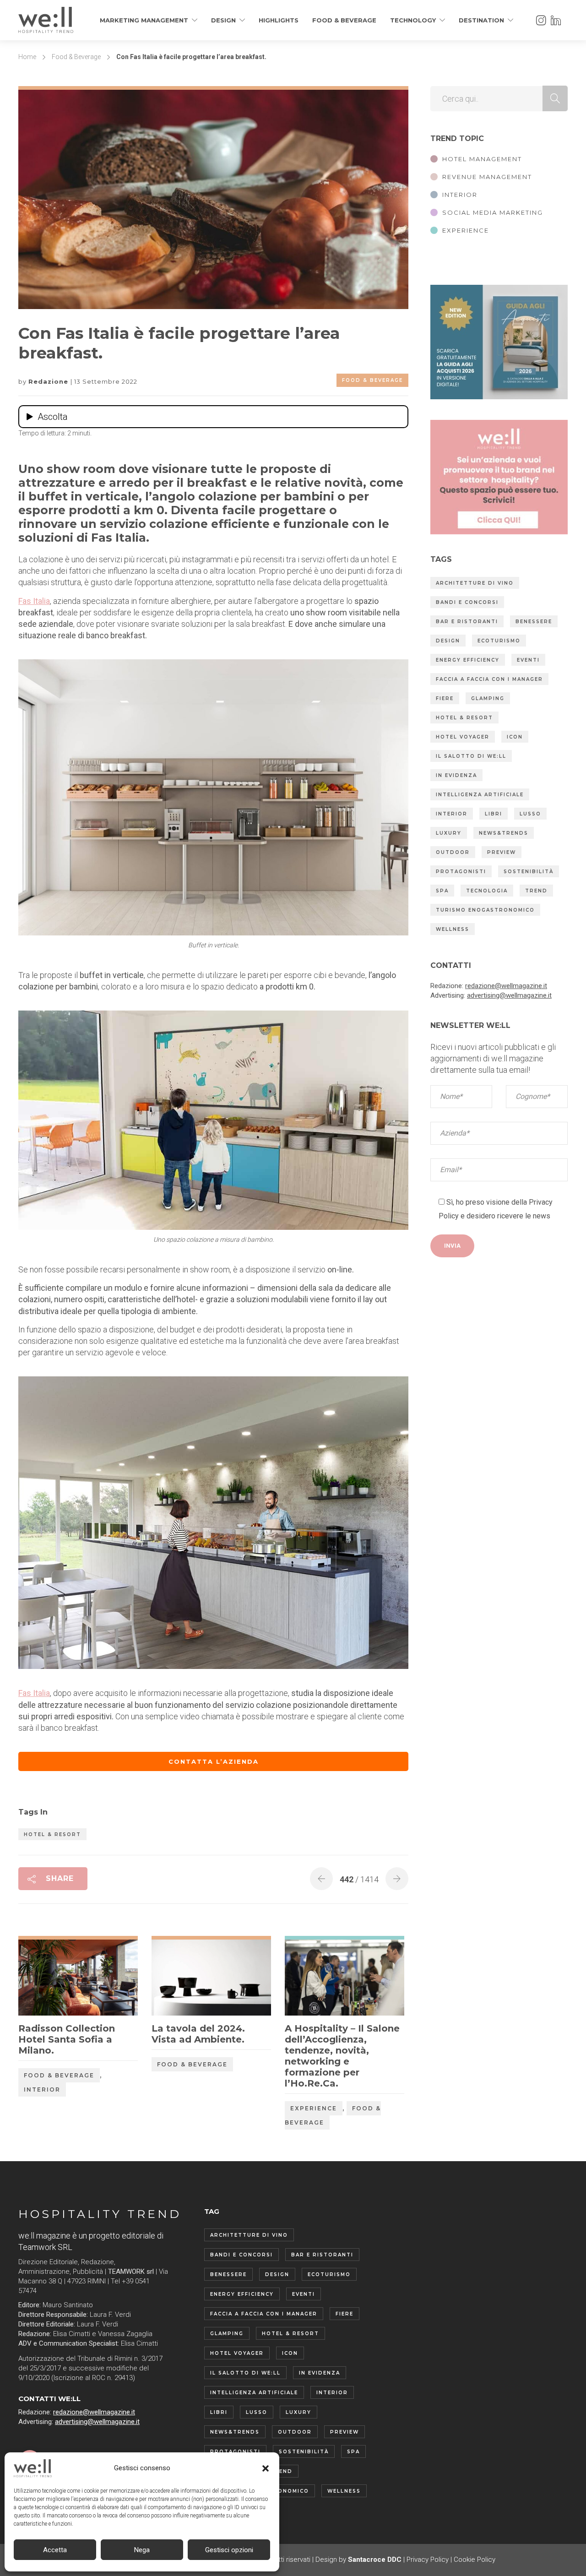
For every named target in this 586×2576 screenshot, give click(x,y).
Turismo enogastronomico (485, 910)
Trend (536, 891)
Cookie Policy (475, 2560)
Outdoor (453, 852)
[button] (266, 2468)
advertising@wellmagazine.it (509, 995)
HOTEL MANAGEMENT (482, 159)
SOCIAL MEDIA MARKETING (493, 212)
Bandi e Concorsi (467, 602)
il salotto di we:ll (471, 756)
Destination (481, 20)
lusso (530, 814)
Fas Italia (34, 601)
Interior (42, 2090)
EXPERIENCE (466, 230)
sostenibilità (529, 872)
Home (27, 57)
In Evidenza (456, 775)
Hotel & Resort (52, 1834)
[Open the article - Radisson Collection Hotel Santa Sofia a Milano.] (48, 1978)
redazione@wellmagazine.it (506, 986)
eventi (528, 660)
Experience (314, 2108)
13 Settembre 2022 (106, 381)
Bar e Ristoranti (467, 622)
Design (223, 20)
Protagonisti (461, 872)
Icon (515, 737)
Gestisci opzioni (229, 2550)
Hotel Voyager (463, 737)
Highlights (279, 20)
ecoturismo (499, 641)
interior (452, 814)
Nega (142, 2550)
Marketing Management (144, 20)
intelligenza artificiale (480, 795)
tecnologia (487, 891)
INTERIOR (460, 195)
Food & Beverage (344, 20)
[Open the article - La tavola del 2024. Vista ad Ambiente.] (182, 1978)
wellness (453, 929)
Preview (502, 852)
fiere (445, 698)
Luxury (449, 833)
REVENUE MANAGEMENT (487, 177)
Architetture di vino (475, 583)
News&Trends (504, 833)
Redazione (49, 381)
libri (494, 814)
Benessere (534, 622)
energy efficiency (468, 660)
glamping (488, 698)
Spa (442, 891)
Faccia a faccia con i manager (489, 679)
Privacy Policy (428, 2560)
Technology (413, 20)
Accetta (55, 2550)
